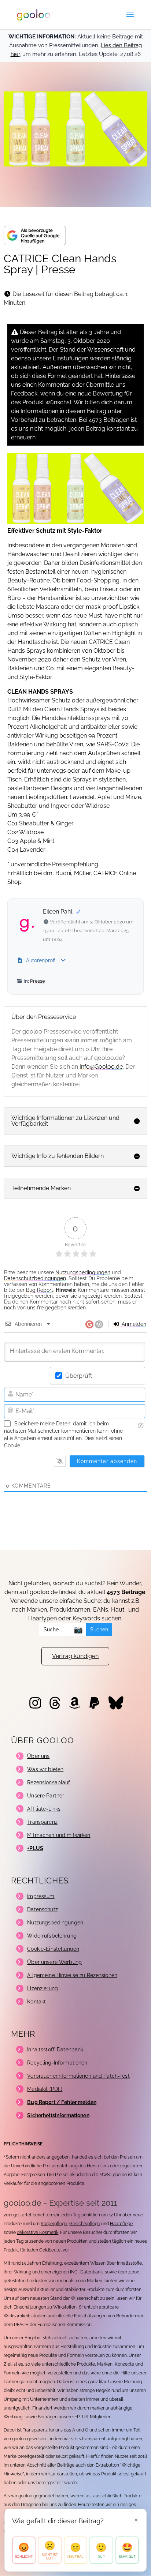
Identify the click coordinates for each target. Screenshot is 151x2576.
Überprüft (79, 1376)
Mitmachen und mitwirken (59, 1835)
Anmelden (133, 1324)
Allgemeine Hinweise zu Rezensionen (72, 1975)
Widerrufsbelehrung (52, 1936)
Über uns (38, 1756)
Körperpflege (54, 2224)
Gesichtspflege (85, 2224)
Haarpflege (121, 2224)
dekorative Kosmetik (38, 2232)
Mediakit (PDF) (45, 2089)
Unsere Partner (46, 1796)
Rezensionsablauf (49, 1782)
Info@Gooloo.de (101, 1067)
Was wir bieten (45, 1769)
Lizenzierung (43, 1988)
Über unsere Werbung (54, 1962)
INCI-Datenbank (86, 2272)
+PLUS (82, 2417)
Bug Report (40, 1290)
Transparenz (42, 1822)
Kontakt (36, 2002)
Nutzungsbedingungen (83, 1272)
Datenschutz (43, 1909)
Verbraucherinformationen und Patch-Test (78, 2076)
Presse (38, 981)
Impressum (41, 1896)
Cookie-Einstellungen (53, 1949)
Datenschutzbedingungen (35, 1278)
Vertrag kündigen (75, 1656)
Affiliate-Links (44, 1809)
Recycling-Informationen (57, 2063)
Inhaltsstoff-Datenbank (55, 2050)
